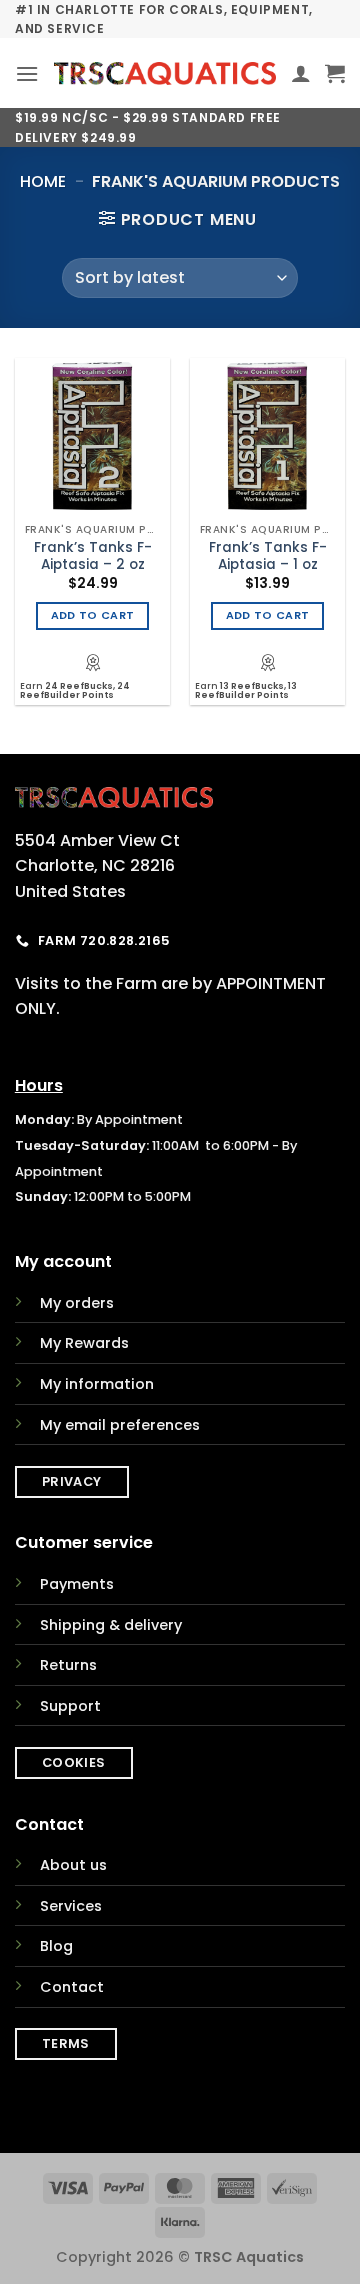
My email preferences (120, 1425)
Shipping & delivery (111, 1625)
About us (73, 1865)
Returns (68, 1665)
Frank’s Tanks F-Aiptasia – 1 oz (268, 556)
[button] (27, 73)
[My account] (301, 73)
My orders (77, 1303)
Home (43, 181)
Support (70, 1706)
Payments (77, 1584)
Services (71, 1906)
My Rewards (84, 1343)
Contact (72, 1987)
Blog (56, 1946)
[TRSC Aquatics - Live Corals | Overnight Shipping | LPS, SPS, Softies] (165, 73)
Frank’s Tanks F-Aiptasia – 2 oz (93, 556)
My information (97, 1384)
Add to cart (93, 615)
